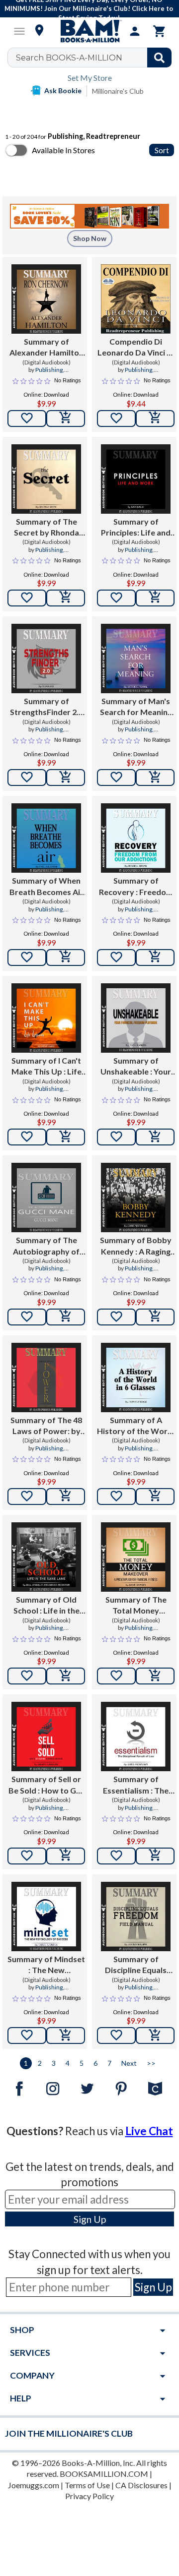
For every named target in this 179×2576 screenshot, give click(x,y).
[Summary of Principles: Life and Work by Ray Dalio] (136, 479)
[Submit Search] (159, 58)
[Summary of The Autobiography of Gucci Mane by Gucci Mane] (46, 1198)
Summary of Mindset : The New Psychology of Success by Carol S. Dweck (46, 1965)
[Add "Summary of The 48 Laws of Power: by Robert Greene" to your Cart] (66, 1497)
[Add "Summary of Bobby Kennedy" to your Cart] (155, 1317)
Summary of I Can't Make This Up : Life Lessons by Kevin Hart (46, 1067)
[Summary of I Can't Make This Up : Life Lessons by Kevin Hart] (46, 1018)
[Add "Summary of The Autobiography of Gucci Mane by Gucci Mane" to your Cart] (66, 1317)
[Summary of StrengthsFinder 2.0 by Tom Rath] (46, 659)
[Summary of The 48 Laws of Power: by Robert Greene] (46, 1378)
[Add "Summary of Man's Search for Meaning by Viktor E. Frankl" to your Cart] (155, 778)
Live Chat (149, 2131)
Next (129, 2063)
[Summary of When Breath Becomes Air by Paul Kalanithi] (46, 838)
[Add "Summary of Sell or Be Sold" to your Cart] (66, 1856)
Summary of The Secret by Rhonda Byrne (46, 528)
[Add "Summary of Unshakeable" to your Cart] (155, 1137)
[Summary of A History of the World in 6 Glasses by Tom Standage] (136, 1378)
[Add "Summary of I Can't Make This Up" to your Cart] (66, 1137)
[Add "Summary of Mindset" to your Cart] (66, 2036)
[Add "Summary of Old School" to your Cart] (66, 1676)
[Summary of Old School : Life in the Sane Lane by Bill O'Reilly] (46, 1557)
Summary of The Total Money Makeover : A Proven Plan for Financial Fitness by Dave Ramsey (136, 1606)
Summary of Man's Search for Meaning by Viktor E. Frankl (136, 707)
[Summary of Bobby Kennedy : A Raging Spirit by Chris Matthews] (136, 1198)
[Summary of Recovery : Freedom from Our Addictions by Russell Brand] (136, 838)
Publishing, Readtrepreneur (46, 374)
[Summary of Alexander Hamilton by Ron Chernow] (46, 299)
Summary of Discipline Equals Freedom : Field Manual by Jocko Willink (136, 1965)
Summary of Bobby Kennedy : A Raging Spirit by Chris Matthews (136, 1246)
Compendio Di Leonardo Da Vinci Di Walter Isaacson (136, 348)
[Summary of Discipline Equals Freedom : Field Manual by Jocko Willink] (136, 1917)
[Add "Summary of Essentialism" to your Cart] (155, 1856)
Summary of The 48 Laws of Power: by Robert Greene (46, 1426)
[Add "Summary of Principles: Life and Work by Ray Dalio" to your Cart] (155, 598)
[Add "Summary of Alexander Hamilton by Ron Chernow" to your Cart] (66, 419)
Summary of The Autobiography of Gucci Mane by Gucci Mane (46, 1246)
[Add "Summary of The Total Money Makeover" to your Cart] (155, 1676)
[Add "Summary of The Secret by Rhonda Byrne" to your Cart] (66, 598)
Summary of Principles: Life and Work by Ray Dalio (136, 528)
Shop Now (90, 238)
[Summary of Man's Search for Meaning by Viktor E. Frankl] (136, 659)
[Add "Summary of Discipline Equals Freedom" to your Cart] (155, 2036)
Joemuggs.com (34, 2485)
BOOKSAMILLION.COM (104, 2474)
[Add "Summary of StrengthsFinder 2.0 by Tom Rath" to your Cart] (66, 778)
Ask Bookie (63, 90)
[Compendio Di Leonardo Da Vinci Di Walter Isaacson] (136, 299)
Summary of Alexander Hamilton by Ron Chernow (46, 348)
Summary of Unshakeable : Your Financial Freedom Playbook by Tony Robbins (136, 1067)
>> (151, 2063)
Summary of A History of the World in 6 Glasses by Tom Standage (136, 1426)
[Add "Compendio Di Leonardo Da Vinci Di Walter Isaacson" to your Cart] (155, 419)
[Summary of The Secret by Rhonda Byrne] (46, 479)
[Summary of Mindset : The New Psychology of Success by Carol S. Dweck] (46, 1917)
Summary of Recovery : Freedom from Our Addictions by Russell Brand (136, 887)
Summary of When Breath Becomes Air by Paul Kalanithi (46, 887)
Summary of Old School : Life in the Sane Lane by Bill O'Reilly (46, 1606)
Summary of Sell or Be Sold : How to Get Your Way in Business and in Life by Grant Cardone (46, 1785)
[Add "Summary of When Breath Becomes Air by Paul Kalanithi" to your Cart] (66, 958)
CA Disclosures (141, 2485)
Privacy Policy (89, 2496)
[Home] (89, 31)
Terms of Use (87, 2485)
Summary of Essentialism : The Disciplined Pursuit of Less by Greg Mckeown (136, 1785)
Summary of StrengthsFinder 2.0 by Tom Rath (46, 707)
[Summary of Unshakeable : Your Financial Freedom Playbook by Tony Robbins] (136, 1018)
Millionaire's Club (118, 91)
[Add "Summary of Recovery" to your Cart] (155, 958)
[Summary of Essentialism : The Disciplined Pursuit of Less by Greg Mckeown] (136, 1737)
